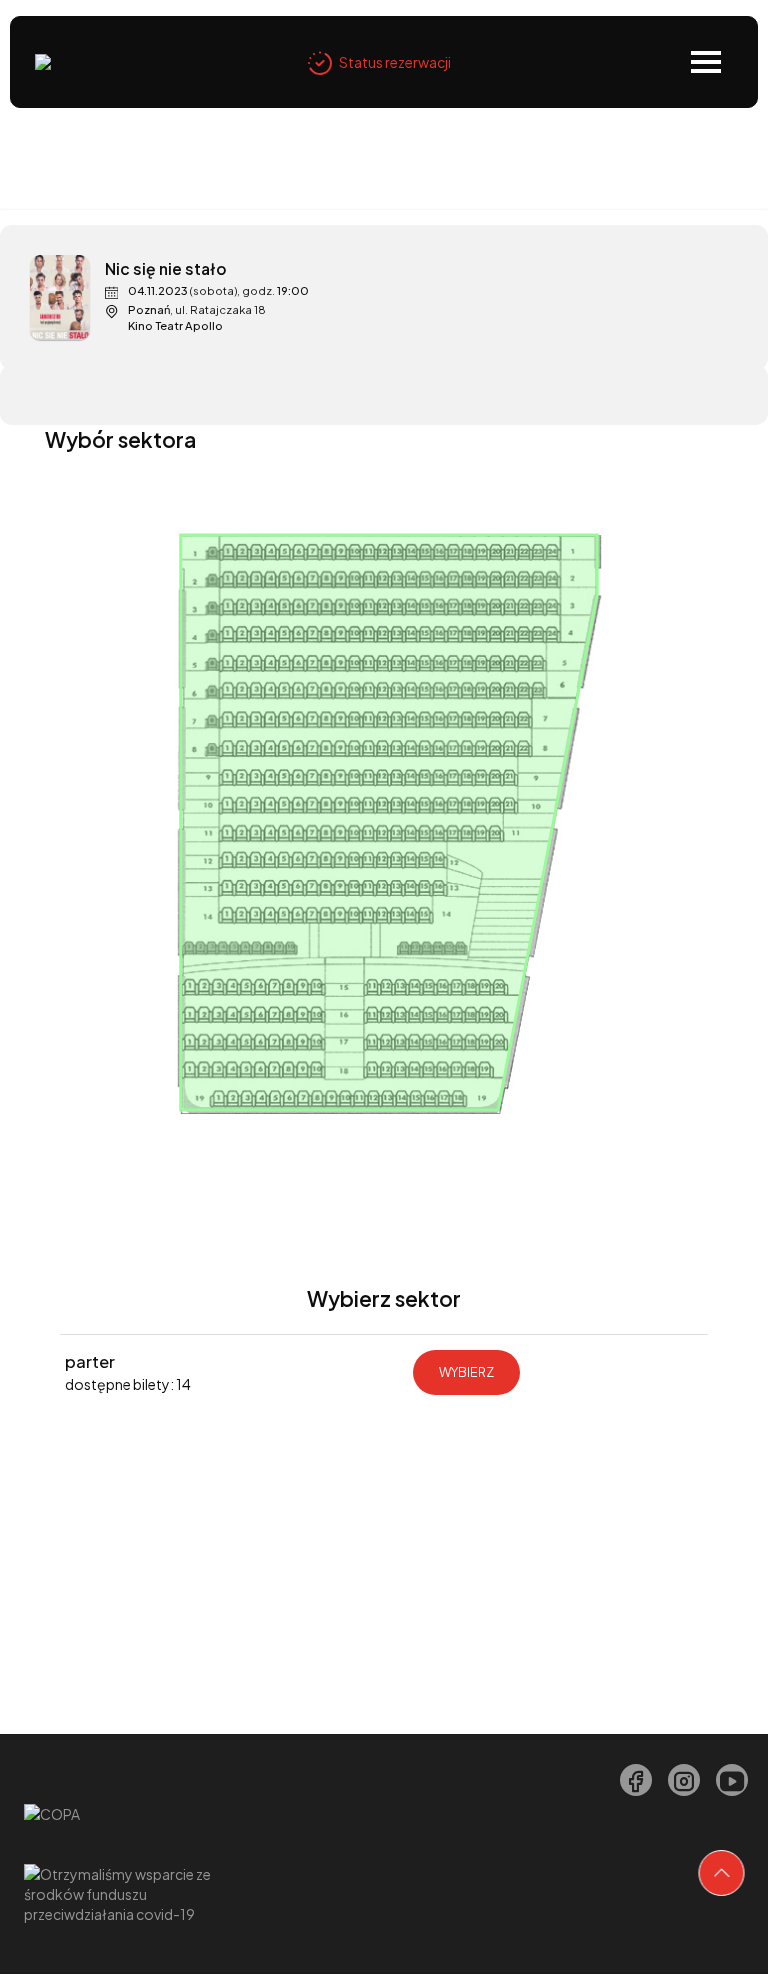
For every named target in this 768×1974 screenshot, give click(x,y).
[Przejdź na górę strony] (722, 1873)
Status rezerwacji (395, 62)
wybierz (466, 1372)
